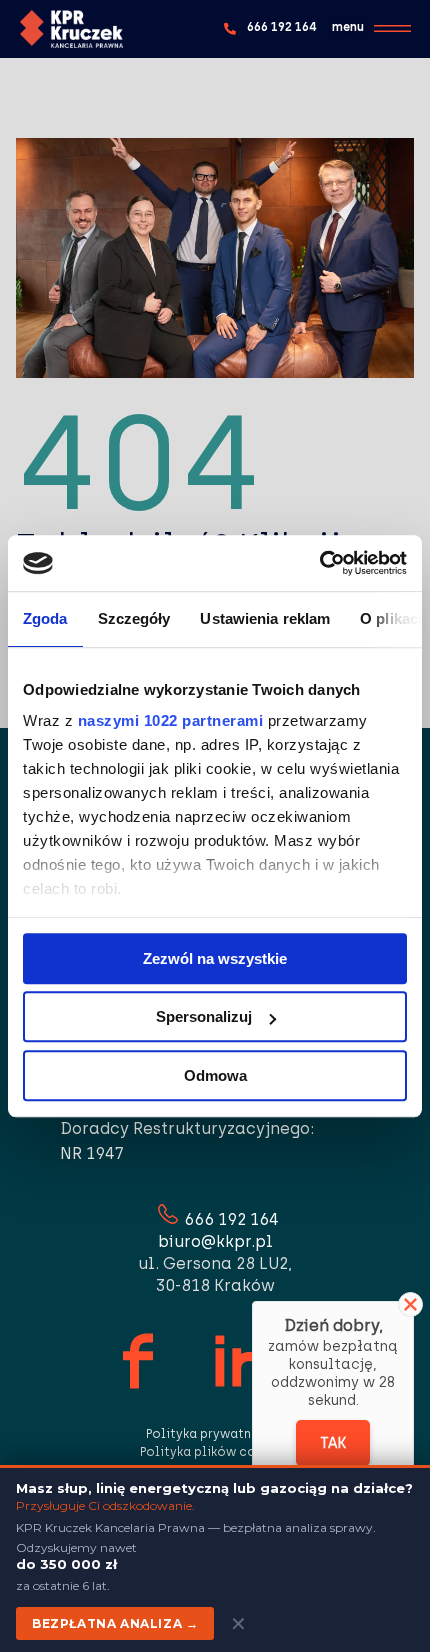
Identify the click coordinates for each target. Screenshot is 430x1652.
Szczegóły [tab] (134, 618)
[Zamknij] (410, 1304)
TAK (333, 1443)
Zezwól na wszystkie (215, 958)
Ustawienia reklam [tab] (265, 618)
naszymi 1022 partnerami (171, 720)
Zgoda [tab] (45, 618)
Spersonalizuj (204, 1016)
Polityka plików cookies (215, 1452)
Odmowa (215, 1075)
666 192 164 (231, 1219)
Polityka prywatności (214, 1434)
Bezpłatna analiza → (115, 1623)
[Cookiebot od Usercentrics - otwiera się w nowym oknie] (319, 563)
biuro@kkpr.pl (215, 1241)
